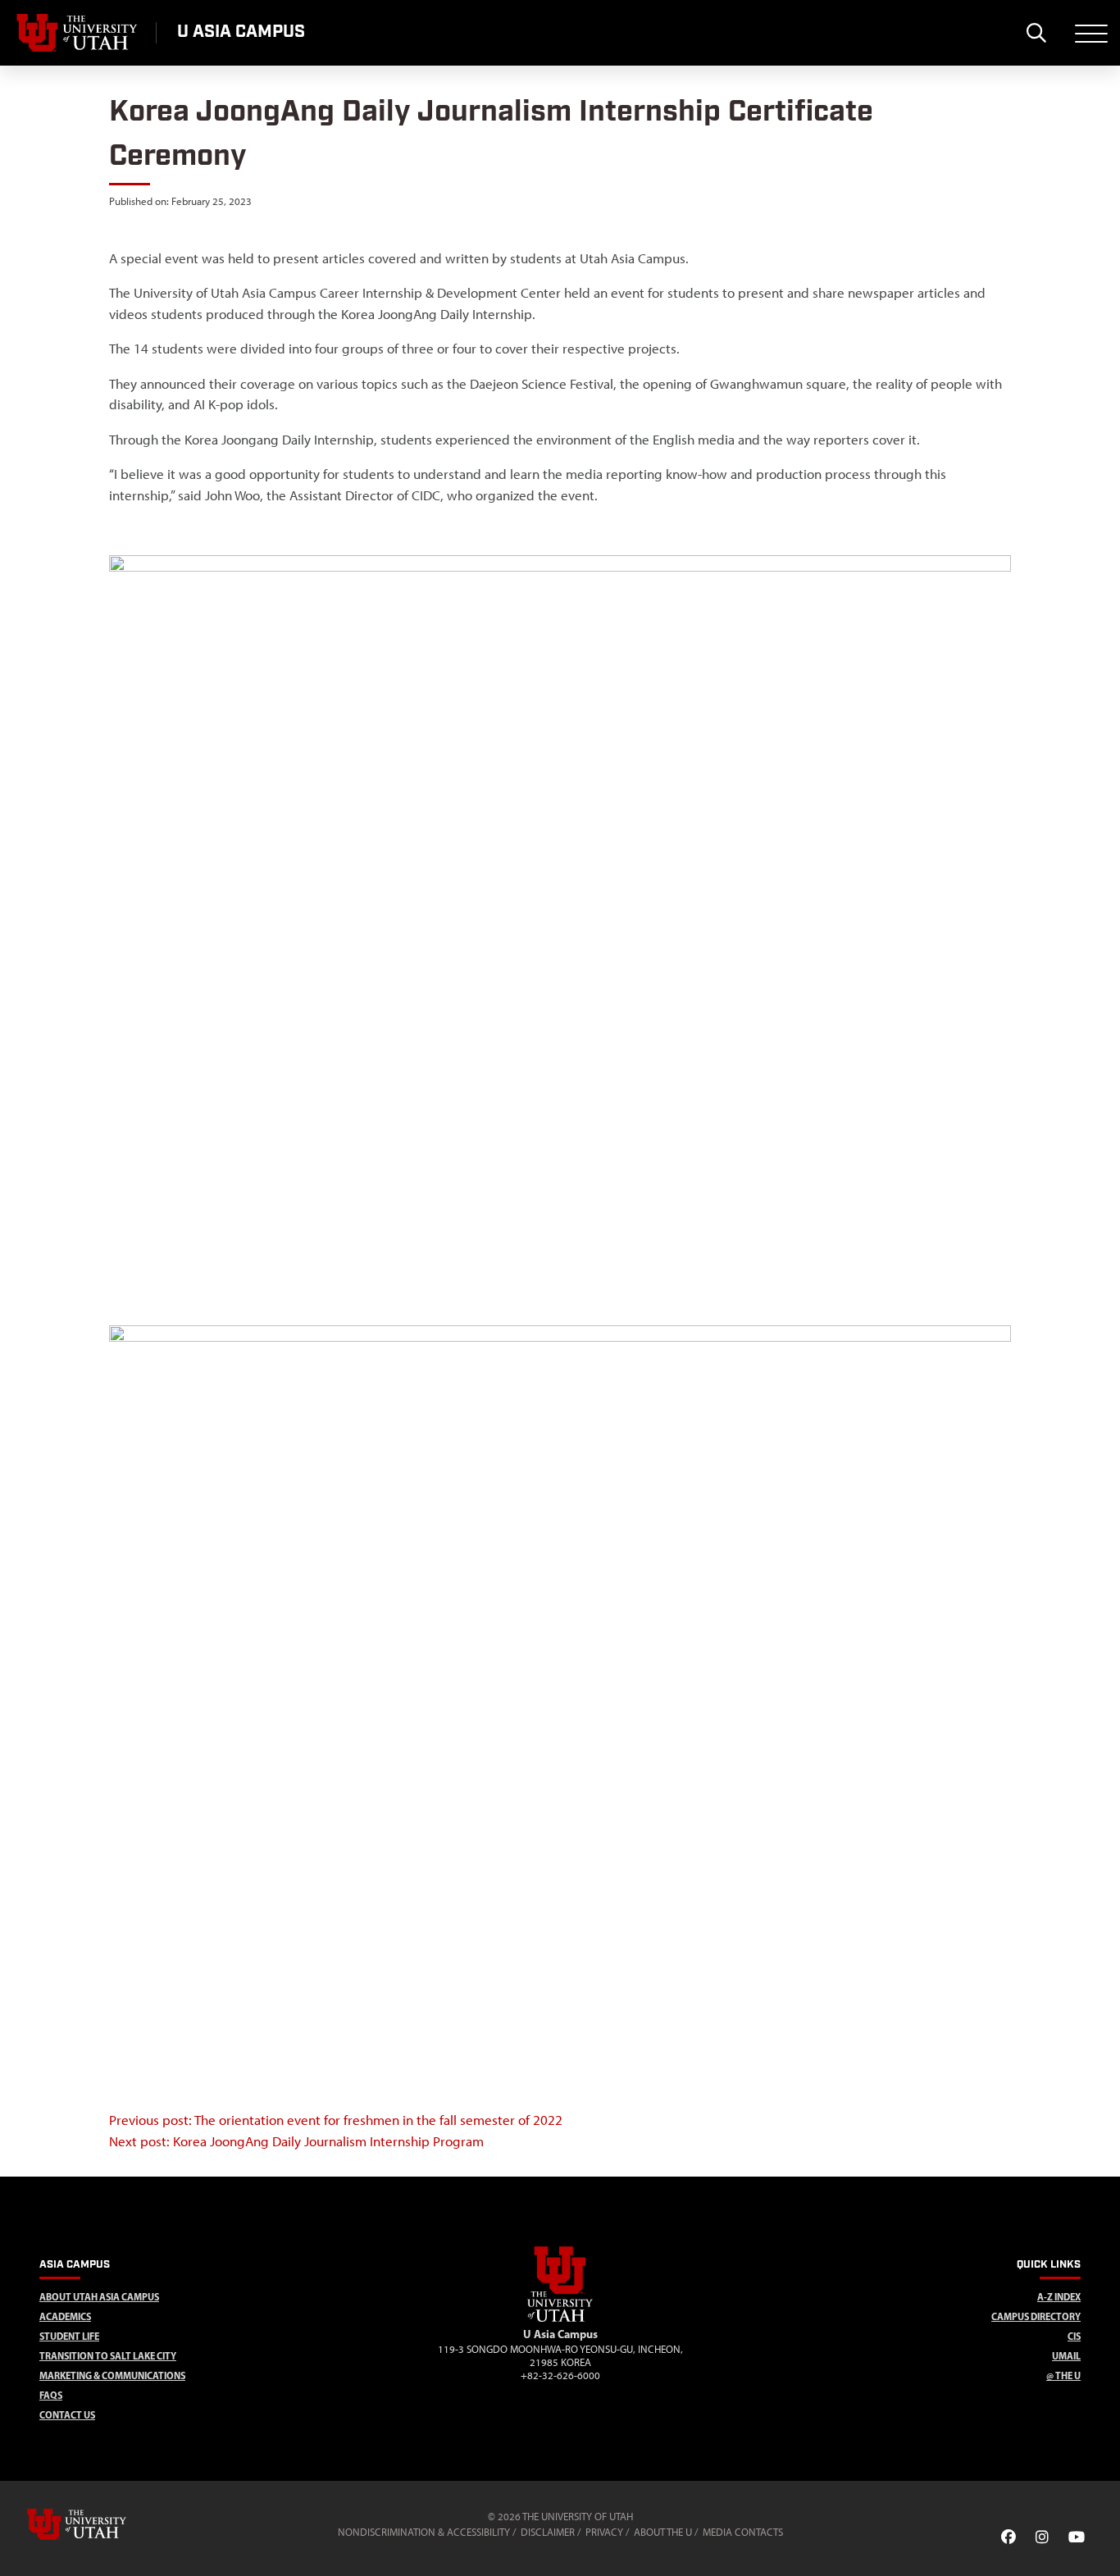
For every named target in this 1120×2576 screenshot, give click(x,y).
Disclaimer (548, 2532)
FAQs (51, 2395)
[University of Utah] (100, 2524)
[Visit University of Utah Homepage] (78, 33)
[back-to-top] (1100, 2544)
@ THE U (1063, 2375)
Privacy (604, 2532)
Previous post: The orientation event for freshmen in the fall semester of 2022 (336, 2120)
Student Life (69, 2336)
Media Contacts (743, 2532)
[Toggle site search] (1036, 33)
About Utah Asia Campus (99, 2297)
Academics (65, 2316)
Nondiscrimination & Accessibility (424, 2532)
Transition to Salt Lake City (108, 2356)
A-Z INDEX (1059, 2297)
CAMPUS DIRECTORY (1036, 2316)
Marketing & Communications (112, 2375)
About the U (663, 2532)
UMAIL (1066, 2356)
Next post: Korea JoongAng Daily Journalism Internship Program (296, 2141)
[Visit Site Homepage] (560, 2318)
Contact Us (67, 2415)
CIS (1074, 2336)
